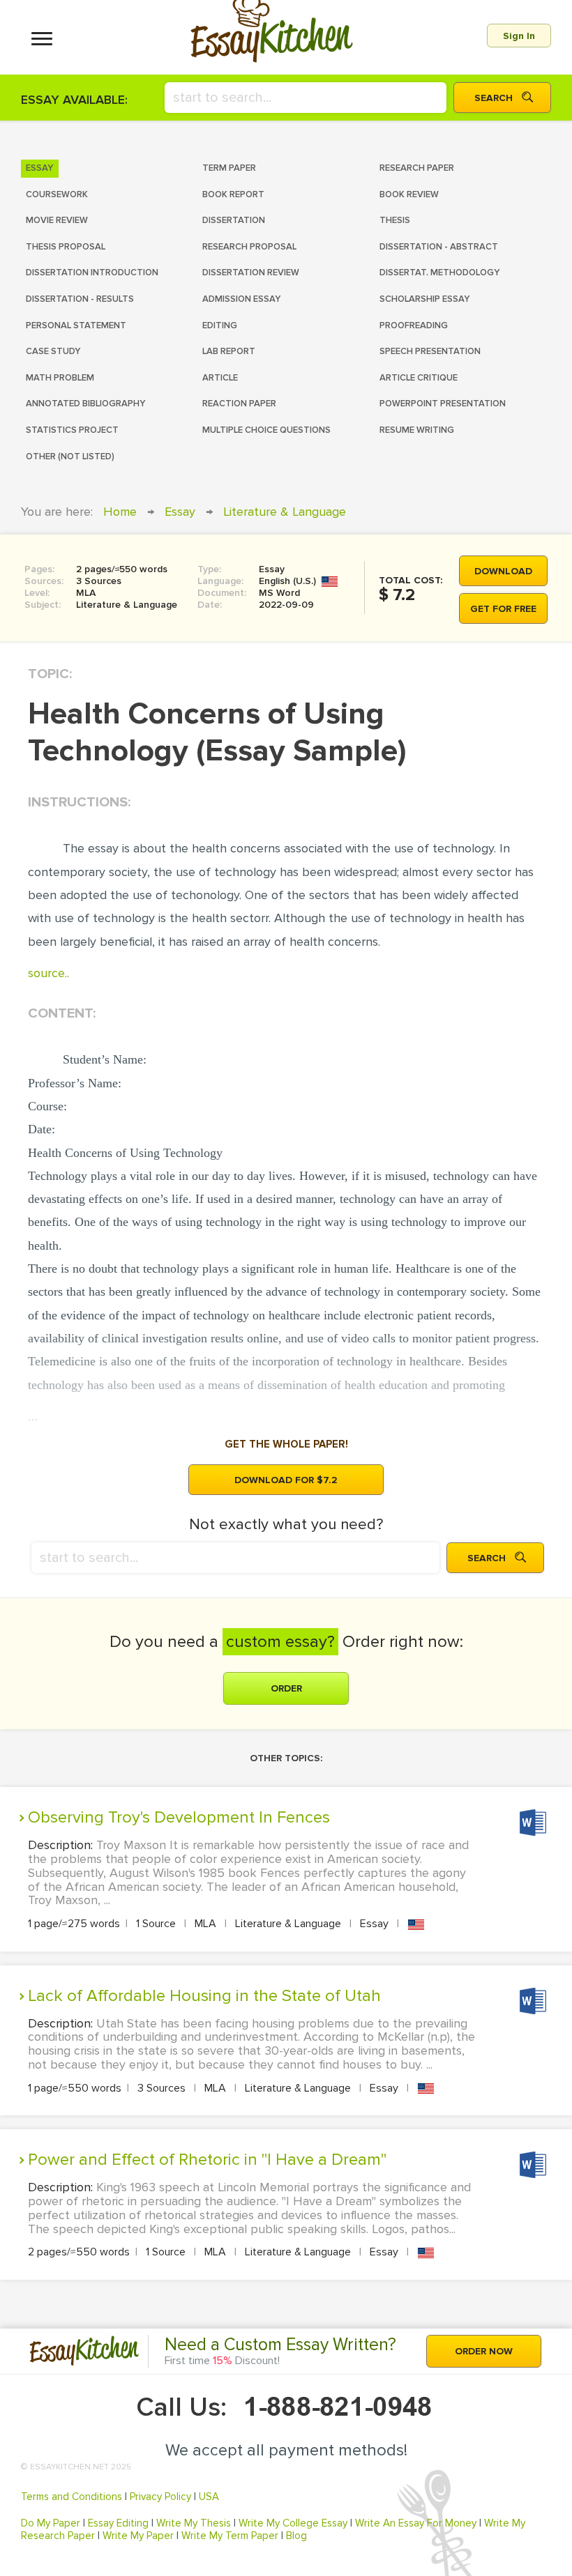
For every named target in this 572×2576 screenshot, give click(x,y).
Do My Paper (51, 2523)
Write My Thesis (194, 2523)
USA (209, 2497)
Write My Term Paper (230, 2536)
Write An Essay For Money (416, 2523)
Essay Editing (118, 2523)
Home (120, 512)
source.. (48, 973)
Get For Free (503, 609)
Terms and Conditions (71, 2497)
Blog (296, 2536)
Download (503, 571)
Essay (180, 512)
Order (286, 1688)
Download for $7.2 (286, 1480)
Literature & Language (285, 512)
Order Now (484, 2351)
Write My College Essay (293, 2523)
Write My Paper (138, 2536)
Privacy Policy (160, 2497)
